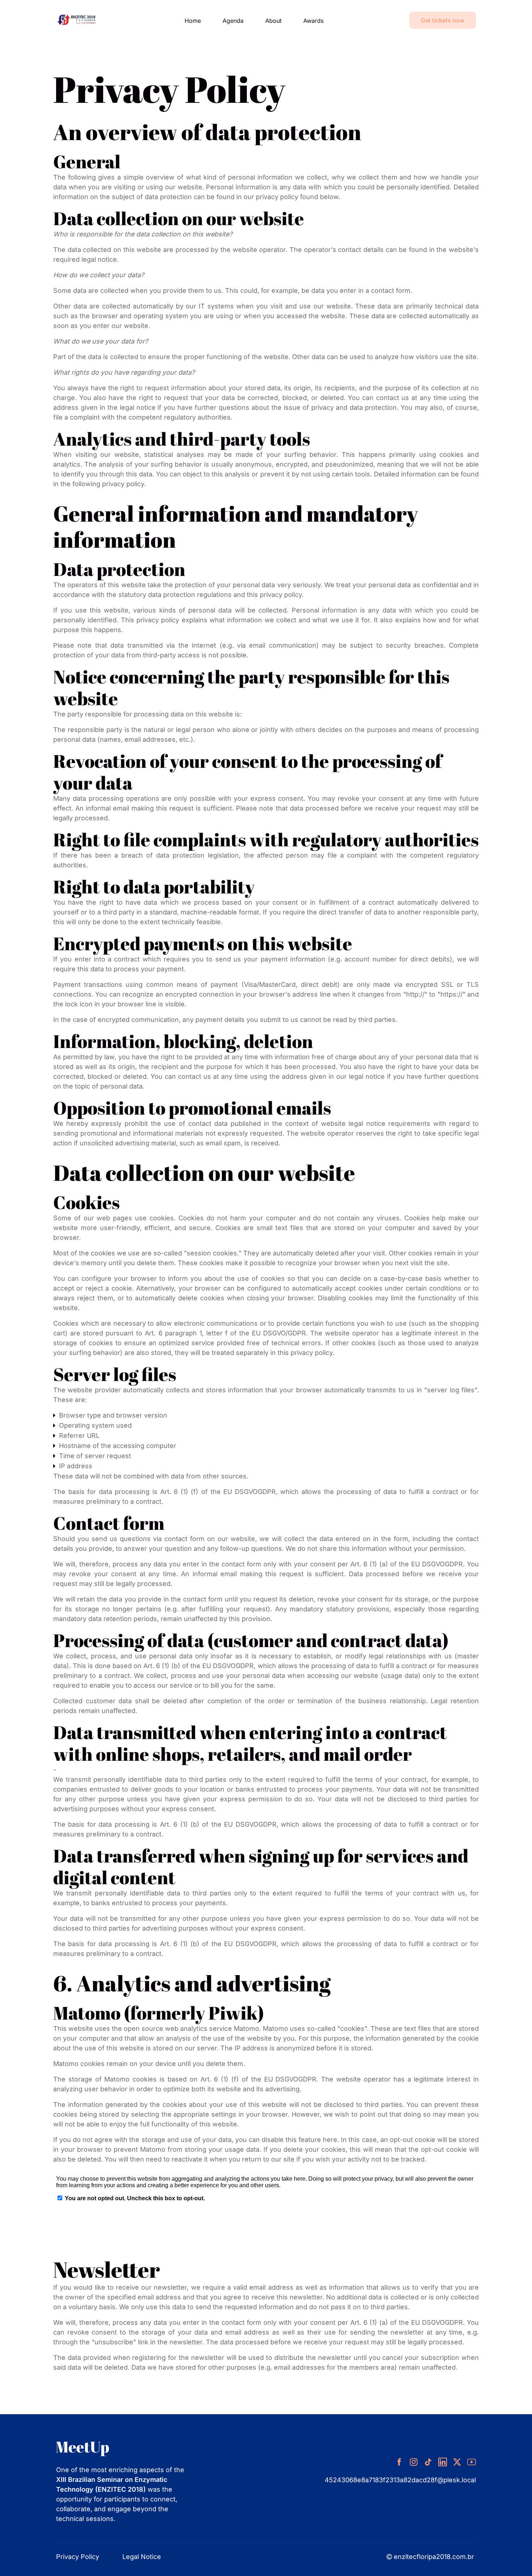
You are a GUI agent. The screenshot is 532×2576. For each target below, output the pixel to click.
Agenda (233, 21)
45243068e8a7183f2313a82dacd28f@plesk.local (400, 2480)
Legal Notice (142, 2557)
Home (193, 21)
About (273, 21)
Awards (313, 21)
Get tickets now (443, 20)
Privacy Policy (78, 2557)
